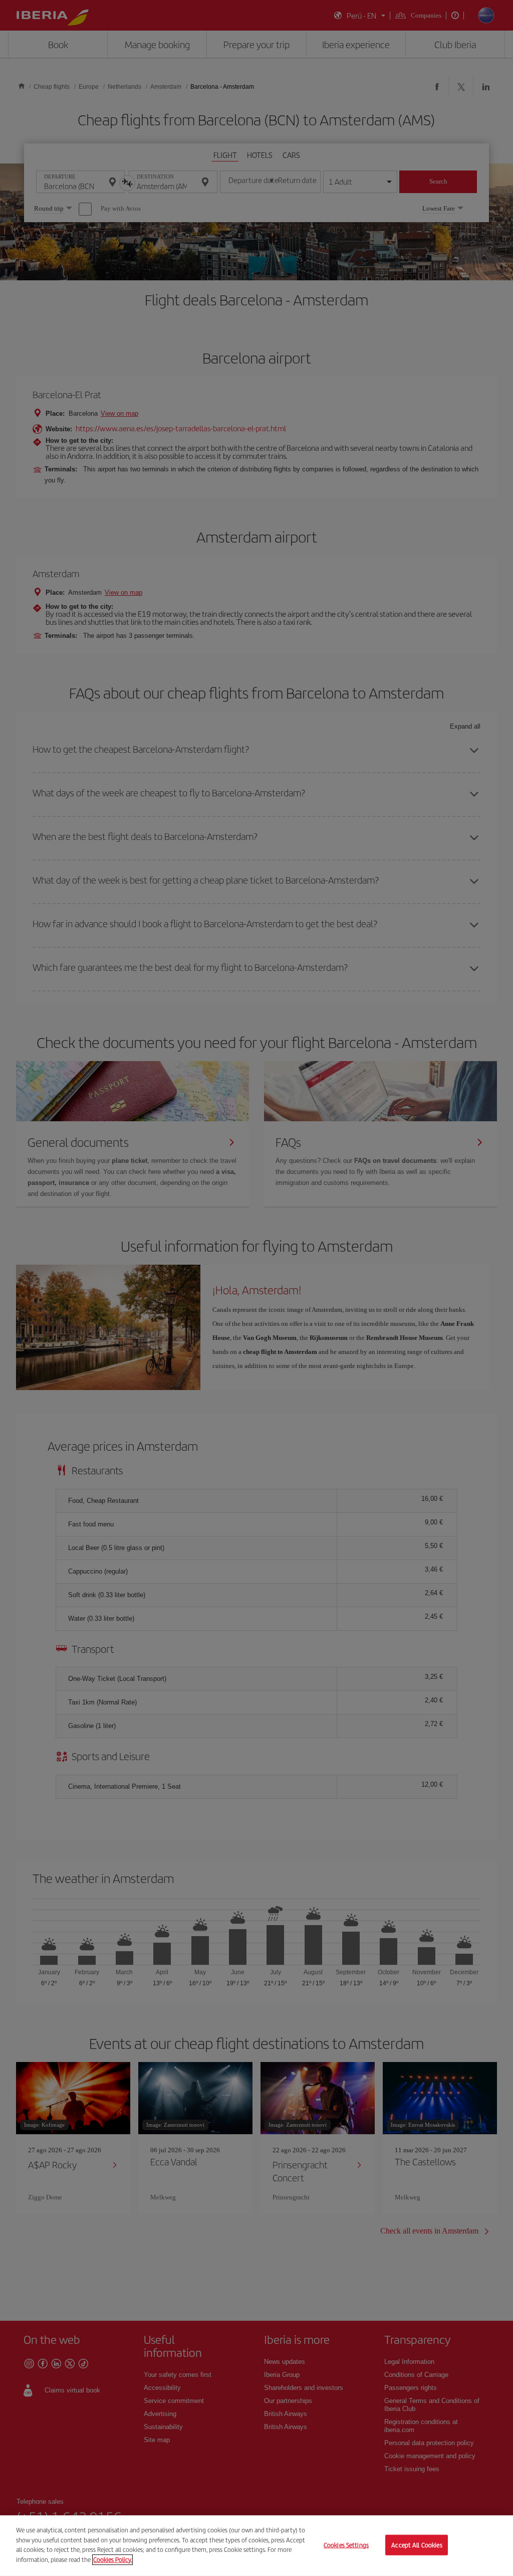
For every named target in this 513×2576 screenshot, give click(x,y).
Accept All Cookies (417, 2545)
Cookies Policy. (112, 2559)
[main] (256, 2546)
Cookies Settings (346, 2545)
